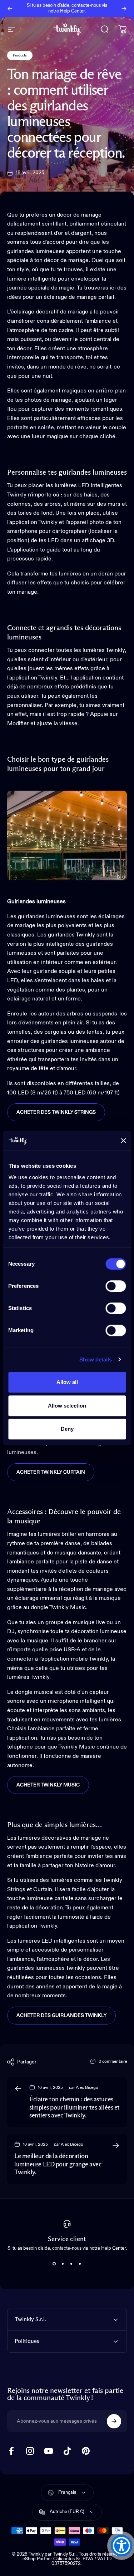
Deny (67, 1429)
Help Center (72, 11)
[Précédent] (10, 9)
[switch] (116, 1286)
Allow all (67, 1382)
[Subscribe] (114, 2421)
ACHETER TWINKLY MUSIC (48, 1785)
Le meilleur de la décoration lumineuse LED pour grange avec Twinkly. (58, 2164)
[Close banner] (123, 1141)
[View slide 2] (63, 2264)
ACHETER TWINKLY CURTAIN (51, 1472)
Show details (96, 1359)
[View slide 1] (54, 2264)
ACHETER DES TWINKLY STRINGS (56, 1112)
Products (20, 55)
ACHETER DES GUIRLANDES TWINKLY (61, 2016)
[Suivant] (124, 9)
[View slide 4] (80, 2264)
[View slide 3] (71, 2264)
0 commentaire (113, 2062)
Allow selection (67, 1406)
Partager (27, 2062)
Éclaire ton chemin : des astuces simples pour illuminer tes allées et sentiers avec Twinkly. (75, 2108)
